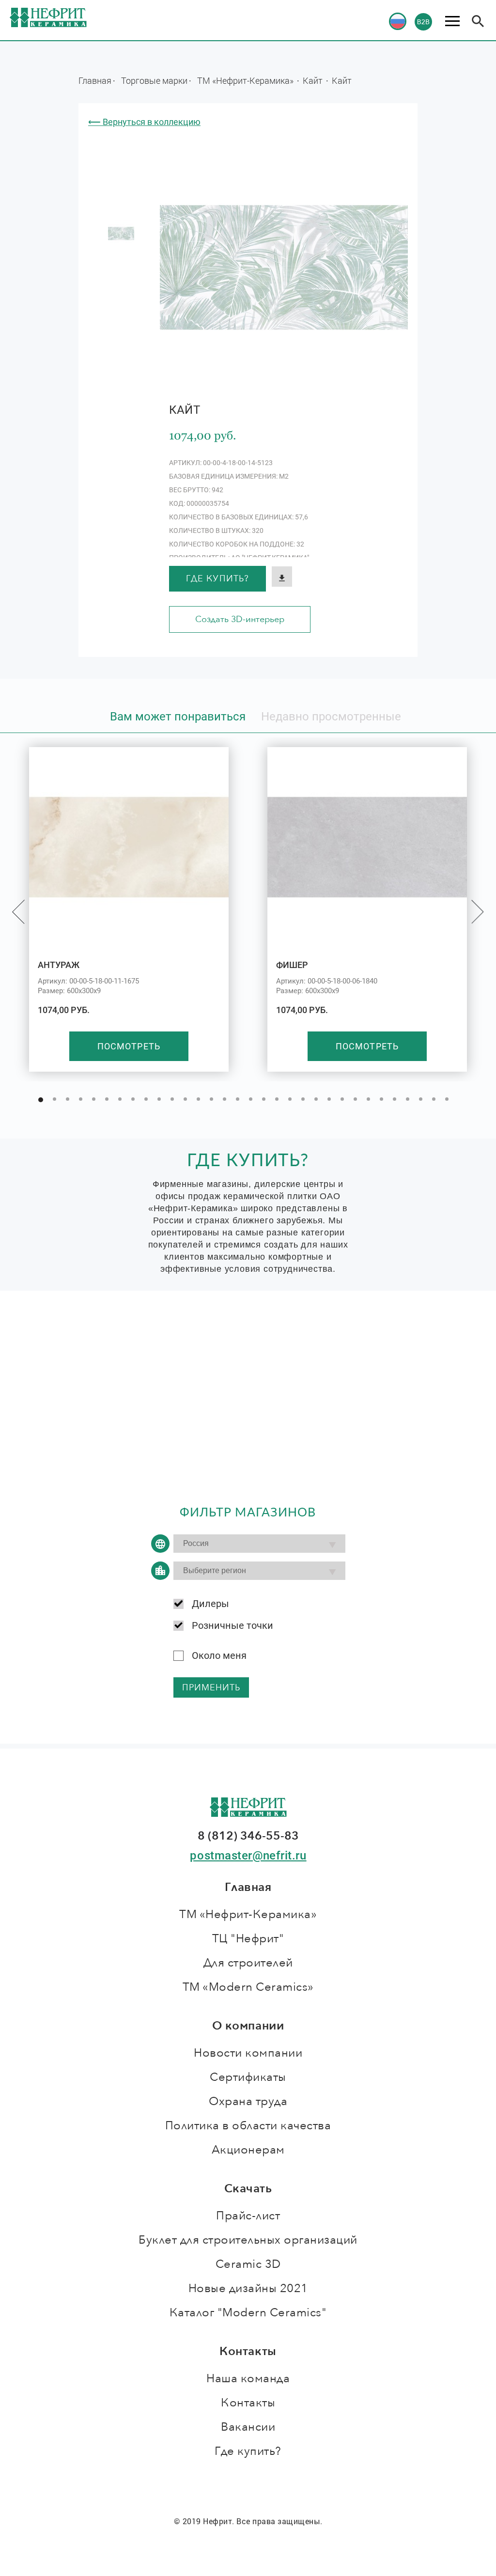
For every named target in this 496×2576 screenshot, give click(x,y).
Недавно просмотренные (331, 717)
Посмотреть (129, 1046)
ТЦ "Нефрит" (248, 1939)
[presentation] (18, 912)
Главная (95, 80)
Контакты (248, 2403)
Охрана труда (248, 2101)
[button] (41, 1100)
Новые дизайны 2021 (248, 2288)
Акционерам (248, 2150)
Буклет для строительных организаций (248, 2240)
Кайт (314, 80)
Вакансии (248, 2427)
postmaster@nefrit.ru (248, 1856)
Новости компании (248, 2053)
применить (211, 1688)
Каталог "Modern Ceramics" (248, 2313)
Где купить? (217, 579)
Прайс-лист (248, 2216)
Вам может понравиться (178, 717)
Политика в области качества (248, 2126)
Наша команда (248, 2379)
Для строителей (248, 1963)
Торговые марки (154, 80)
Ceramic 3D (248, 2264)
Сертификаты (248, 2077)
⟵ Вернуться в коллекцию (144, 122)
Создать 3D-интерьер (240, 619)
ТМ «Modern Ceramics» (248, 1987)
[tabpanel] (121, 234)
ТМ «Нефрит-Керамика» (246, 80)
